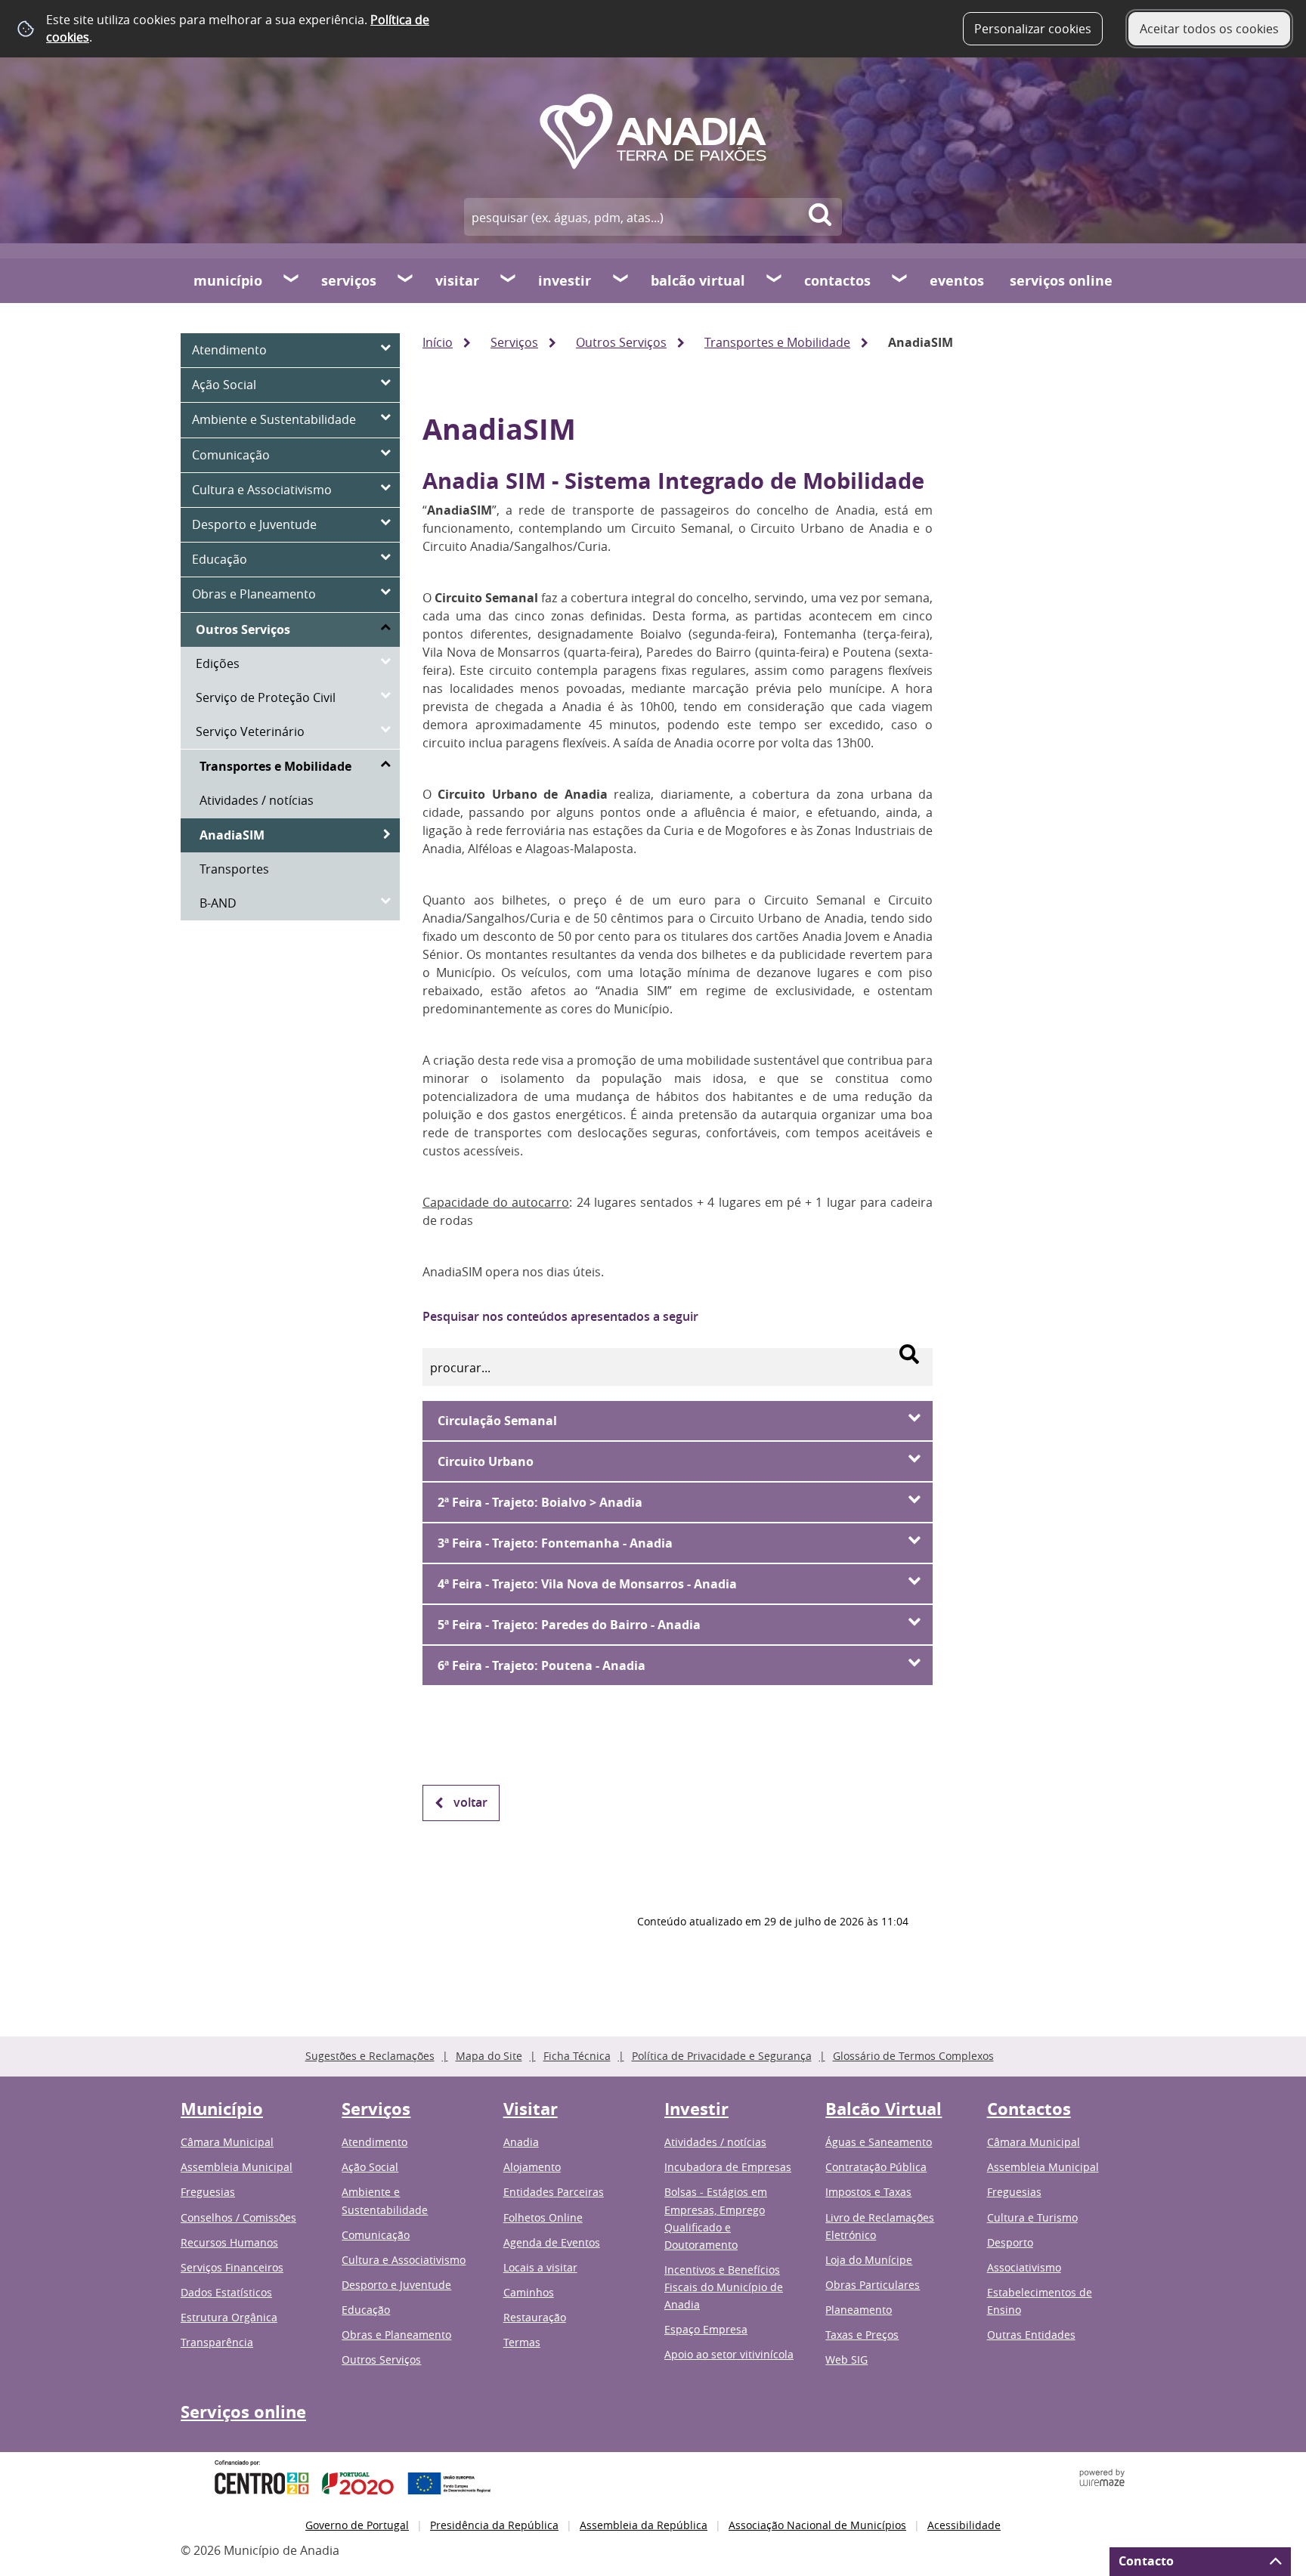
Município (228, 281)
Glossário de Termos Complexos (913, 2056)
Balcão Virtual (698, 281)
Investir (565, 281)
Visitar (457, 281)
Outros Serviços (621, 342)
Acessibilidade (964, 2525)
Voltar (470, 1802)
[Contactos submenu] (900, 280)
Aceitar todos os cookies (1209, 29)
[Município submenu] (292, 280)
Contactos (837, 281)
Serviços (349, 281)
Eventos (957, 281)
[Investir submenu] (621, 280)
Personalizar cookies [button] (1033, 29)
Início (438, 342)
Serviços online (1061, 281)
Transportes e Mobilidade (777, 342)
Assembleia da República (644, 2525)
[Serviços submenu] (406, 280)
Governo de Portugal (357, 2525)
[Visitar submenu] (509, 280)
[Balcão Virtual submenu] (775, 280)
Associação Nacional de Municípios (817, 2525)
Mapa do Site (489, 2056)
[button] (678, 1421)
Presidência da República (494, 2525)
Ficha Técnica (577, 2056)
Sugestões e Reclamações (370, 2056)
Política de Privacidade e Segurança (722, 2056)
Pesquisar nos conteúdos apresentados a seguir (560, 1316)
